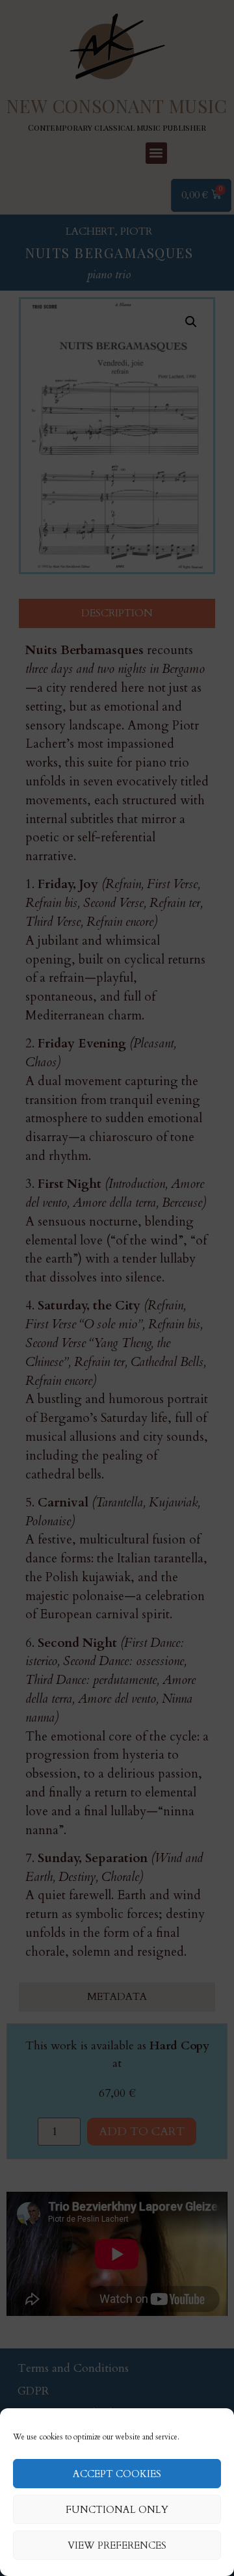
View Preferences (117, 2545)
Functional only (117, 2510)
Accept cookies (117, 2474)
